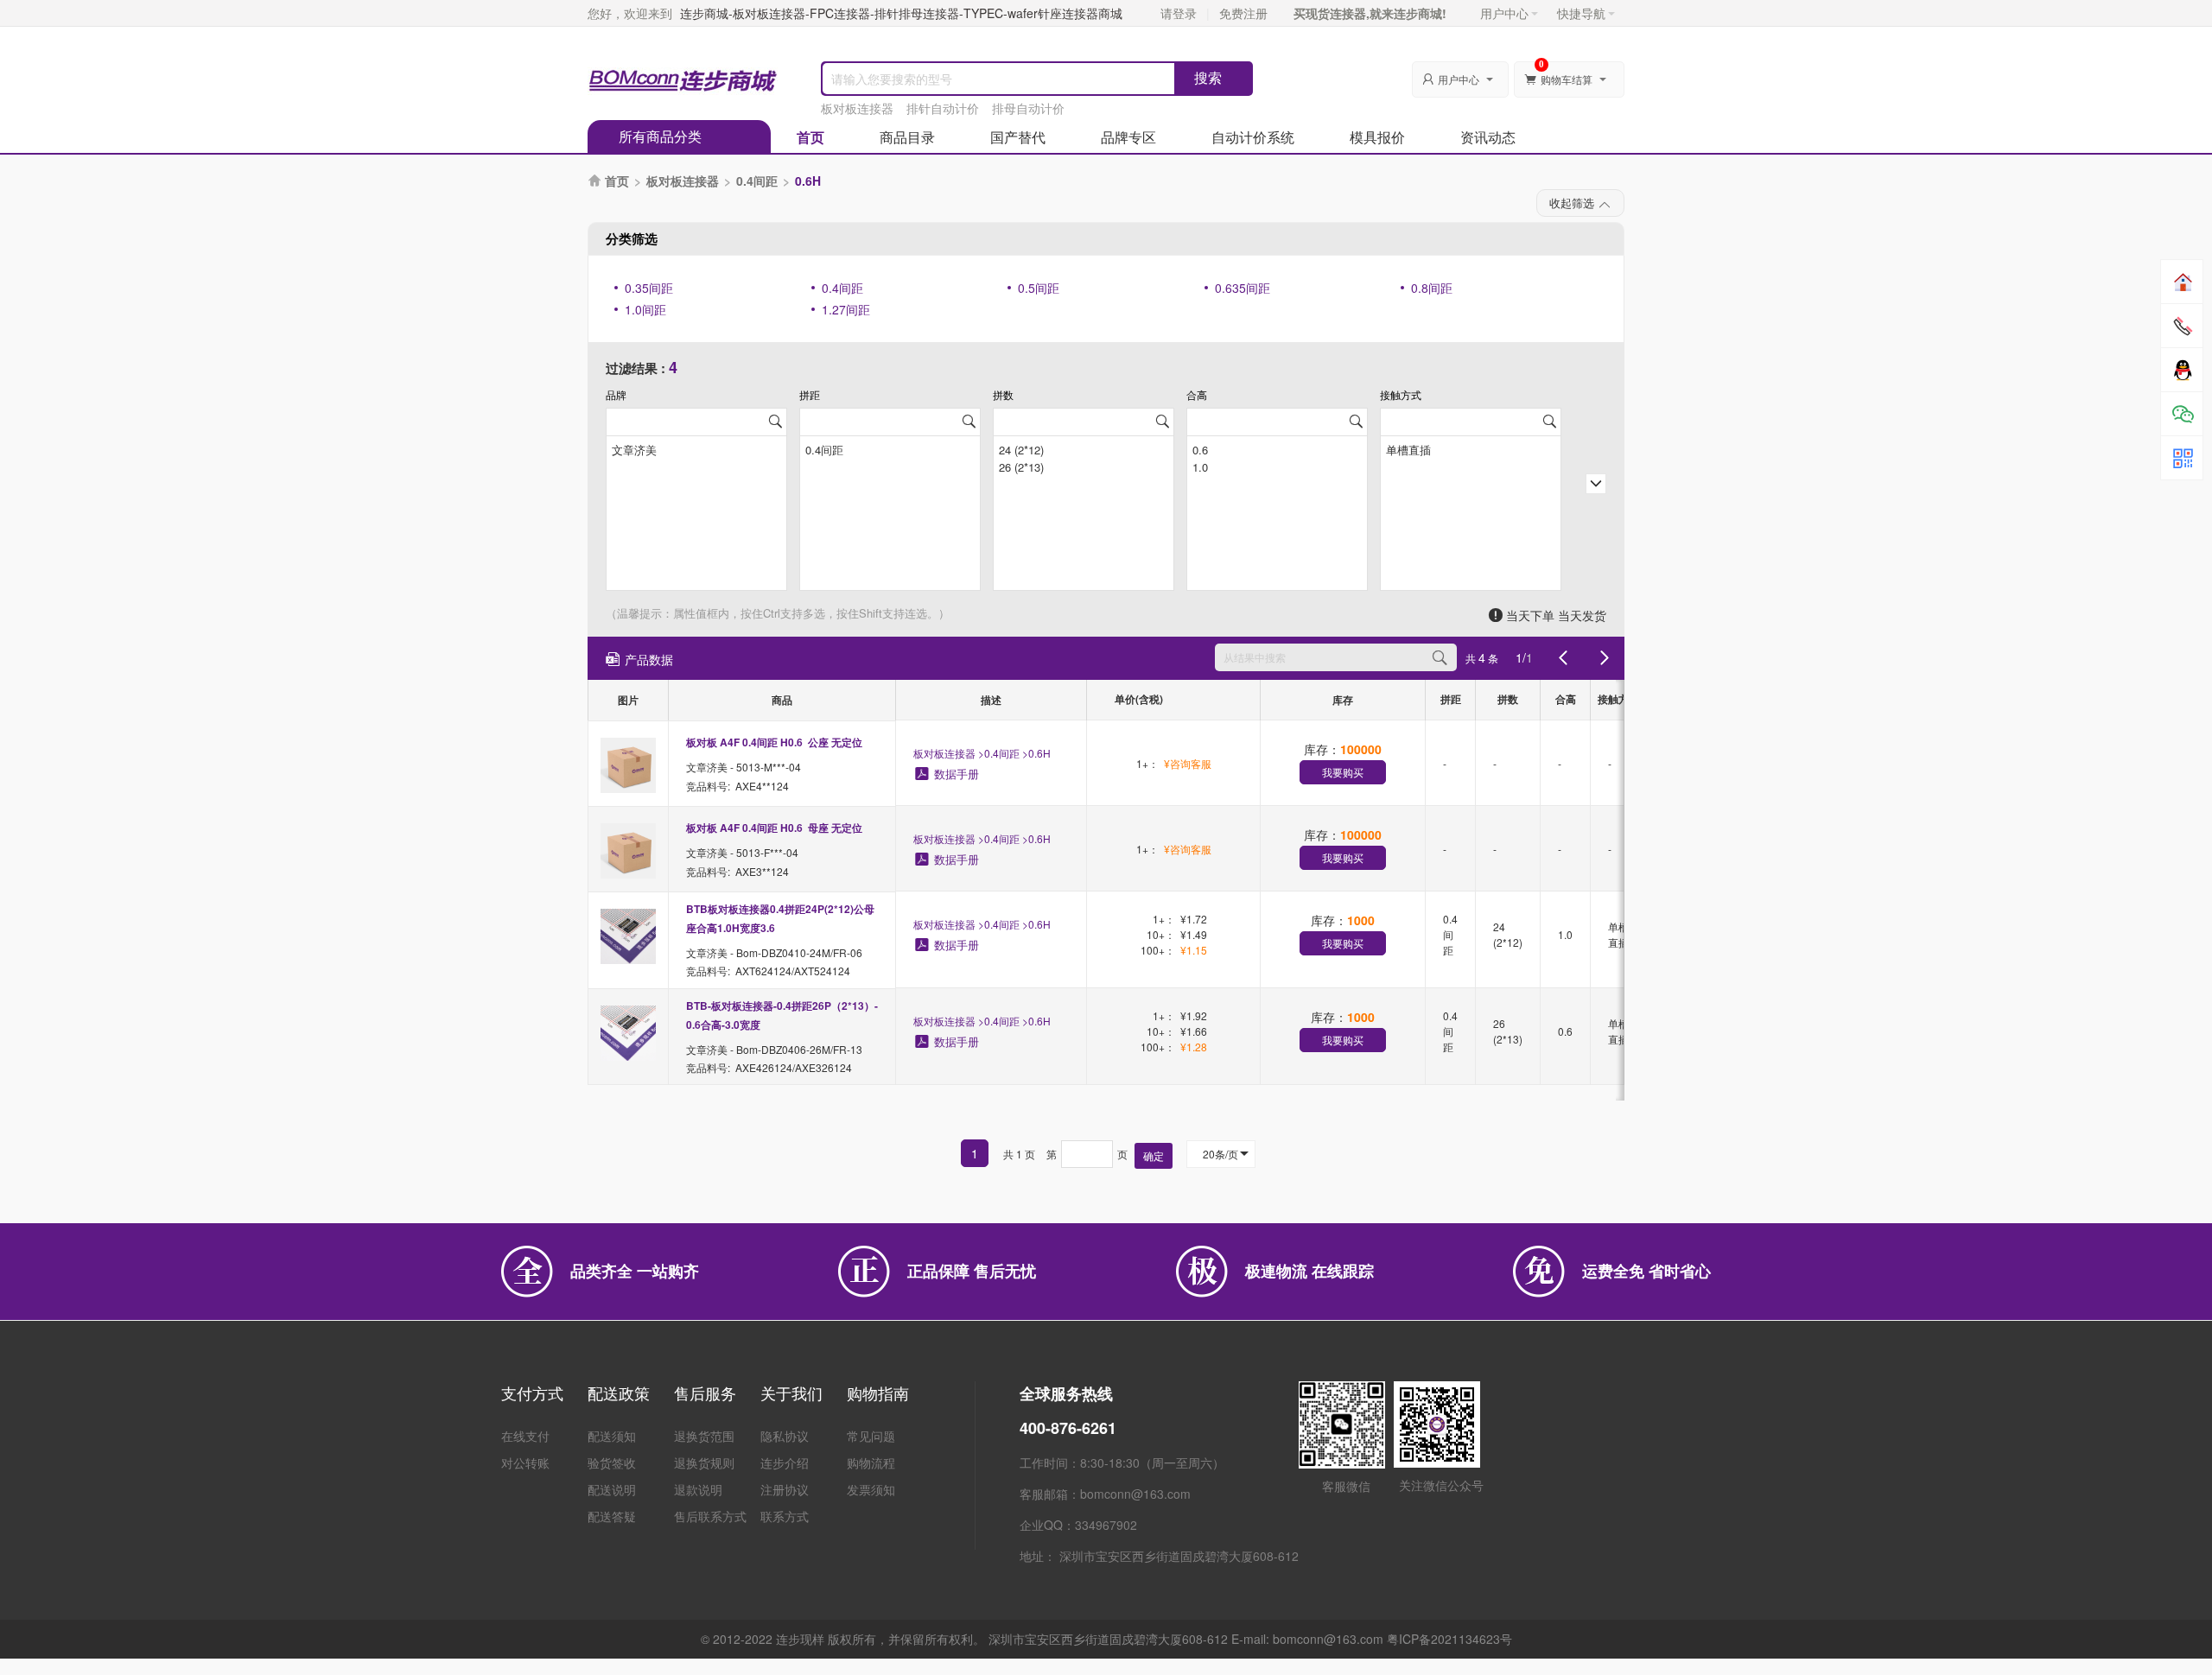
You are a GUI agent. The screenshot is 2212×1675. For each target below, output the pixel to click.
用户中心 (1504, 13)
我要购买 (1343, 772)
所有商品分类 (660, 136)
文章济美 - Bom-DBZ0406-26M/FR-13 (774, 1048)
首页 (810, 137)
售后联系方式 (710, 1516)
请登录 (1179, 13)
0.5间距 (1039, 288)
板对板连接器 (857, 108)
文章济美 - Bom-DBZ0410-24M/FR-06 (774, 952)
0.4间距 (757, 181)
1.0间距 (645, 309)
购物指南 (878, 1393)
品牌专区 (1128, 137)
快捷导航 (1581, 13)
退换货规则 (704, 1462)
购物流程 (871, 1462)
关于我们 (791, 1393)
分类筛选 (632, 238)
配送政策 (619, 1393)
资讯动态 (1488, 137)
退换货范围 (704, 1436)
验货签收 (612, 1462)
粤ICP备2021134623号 (1449, 1639)
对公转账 (525, 1462)
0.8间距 (1432, 288)
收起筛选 (1572, 203)
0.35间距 (649, 288)
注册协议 (785, 1489)
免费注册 (1243, 13)
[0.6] (1277, 448)
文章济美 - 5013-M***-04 (744, 767)
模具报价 (1377, 137)
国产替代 (1018, 137)
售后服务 (705, 1393)
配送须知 (612, 1436)
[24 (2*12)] (1084, 448)
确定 (1154, 1155)
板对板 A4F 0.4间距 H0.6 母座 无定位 (774, 828)
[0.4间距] (890, 448)
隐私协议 (785, 1436)
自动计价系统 (1253, 137)
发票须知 (871, 1489)
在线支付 (525, 1436)
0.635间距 (1243, 288)
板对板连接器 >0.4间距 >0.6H (982, 753)
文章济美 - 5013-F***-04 (742, 852)
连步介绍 (785, 1462)
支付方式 (532, 1393)
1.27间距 (846, 309)
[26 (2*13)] (1084, 466)
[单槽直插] (1471, 448)
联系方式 (785, 1516)
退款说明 (698, 1489)
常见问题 (871, 1436)
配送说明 (612, 1489)
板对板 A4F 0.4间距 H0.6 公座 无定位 (774, 742)
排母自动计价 (1028, 108)
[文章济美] (696, 448)
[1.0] (1277, 466)
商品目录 (907, 137)
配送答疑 (612, 1516)
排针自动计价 (943, 108)
